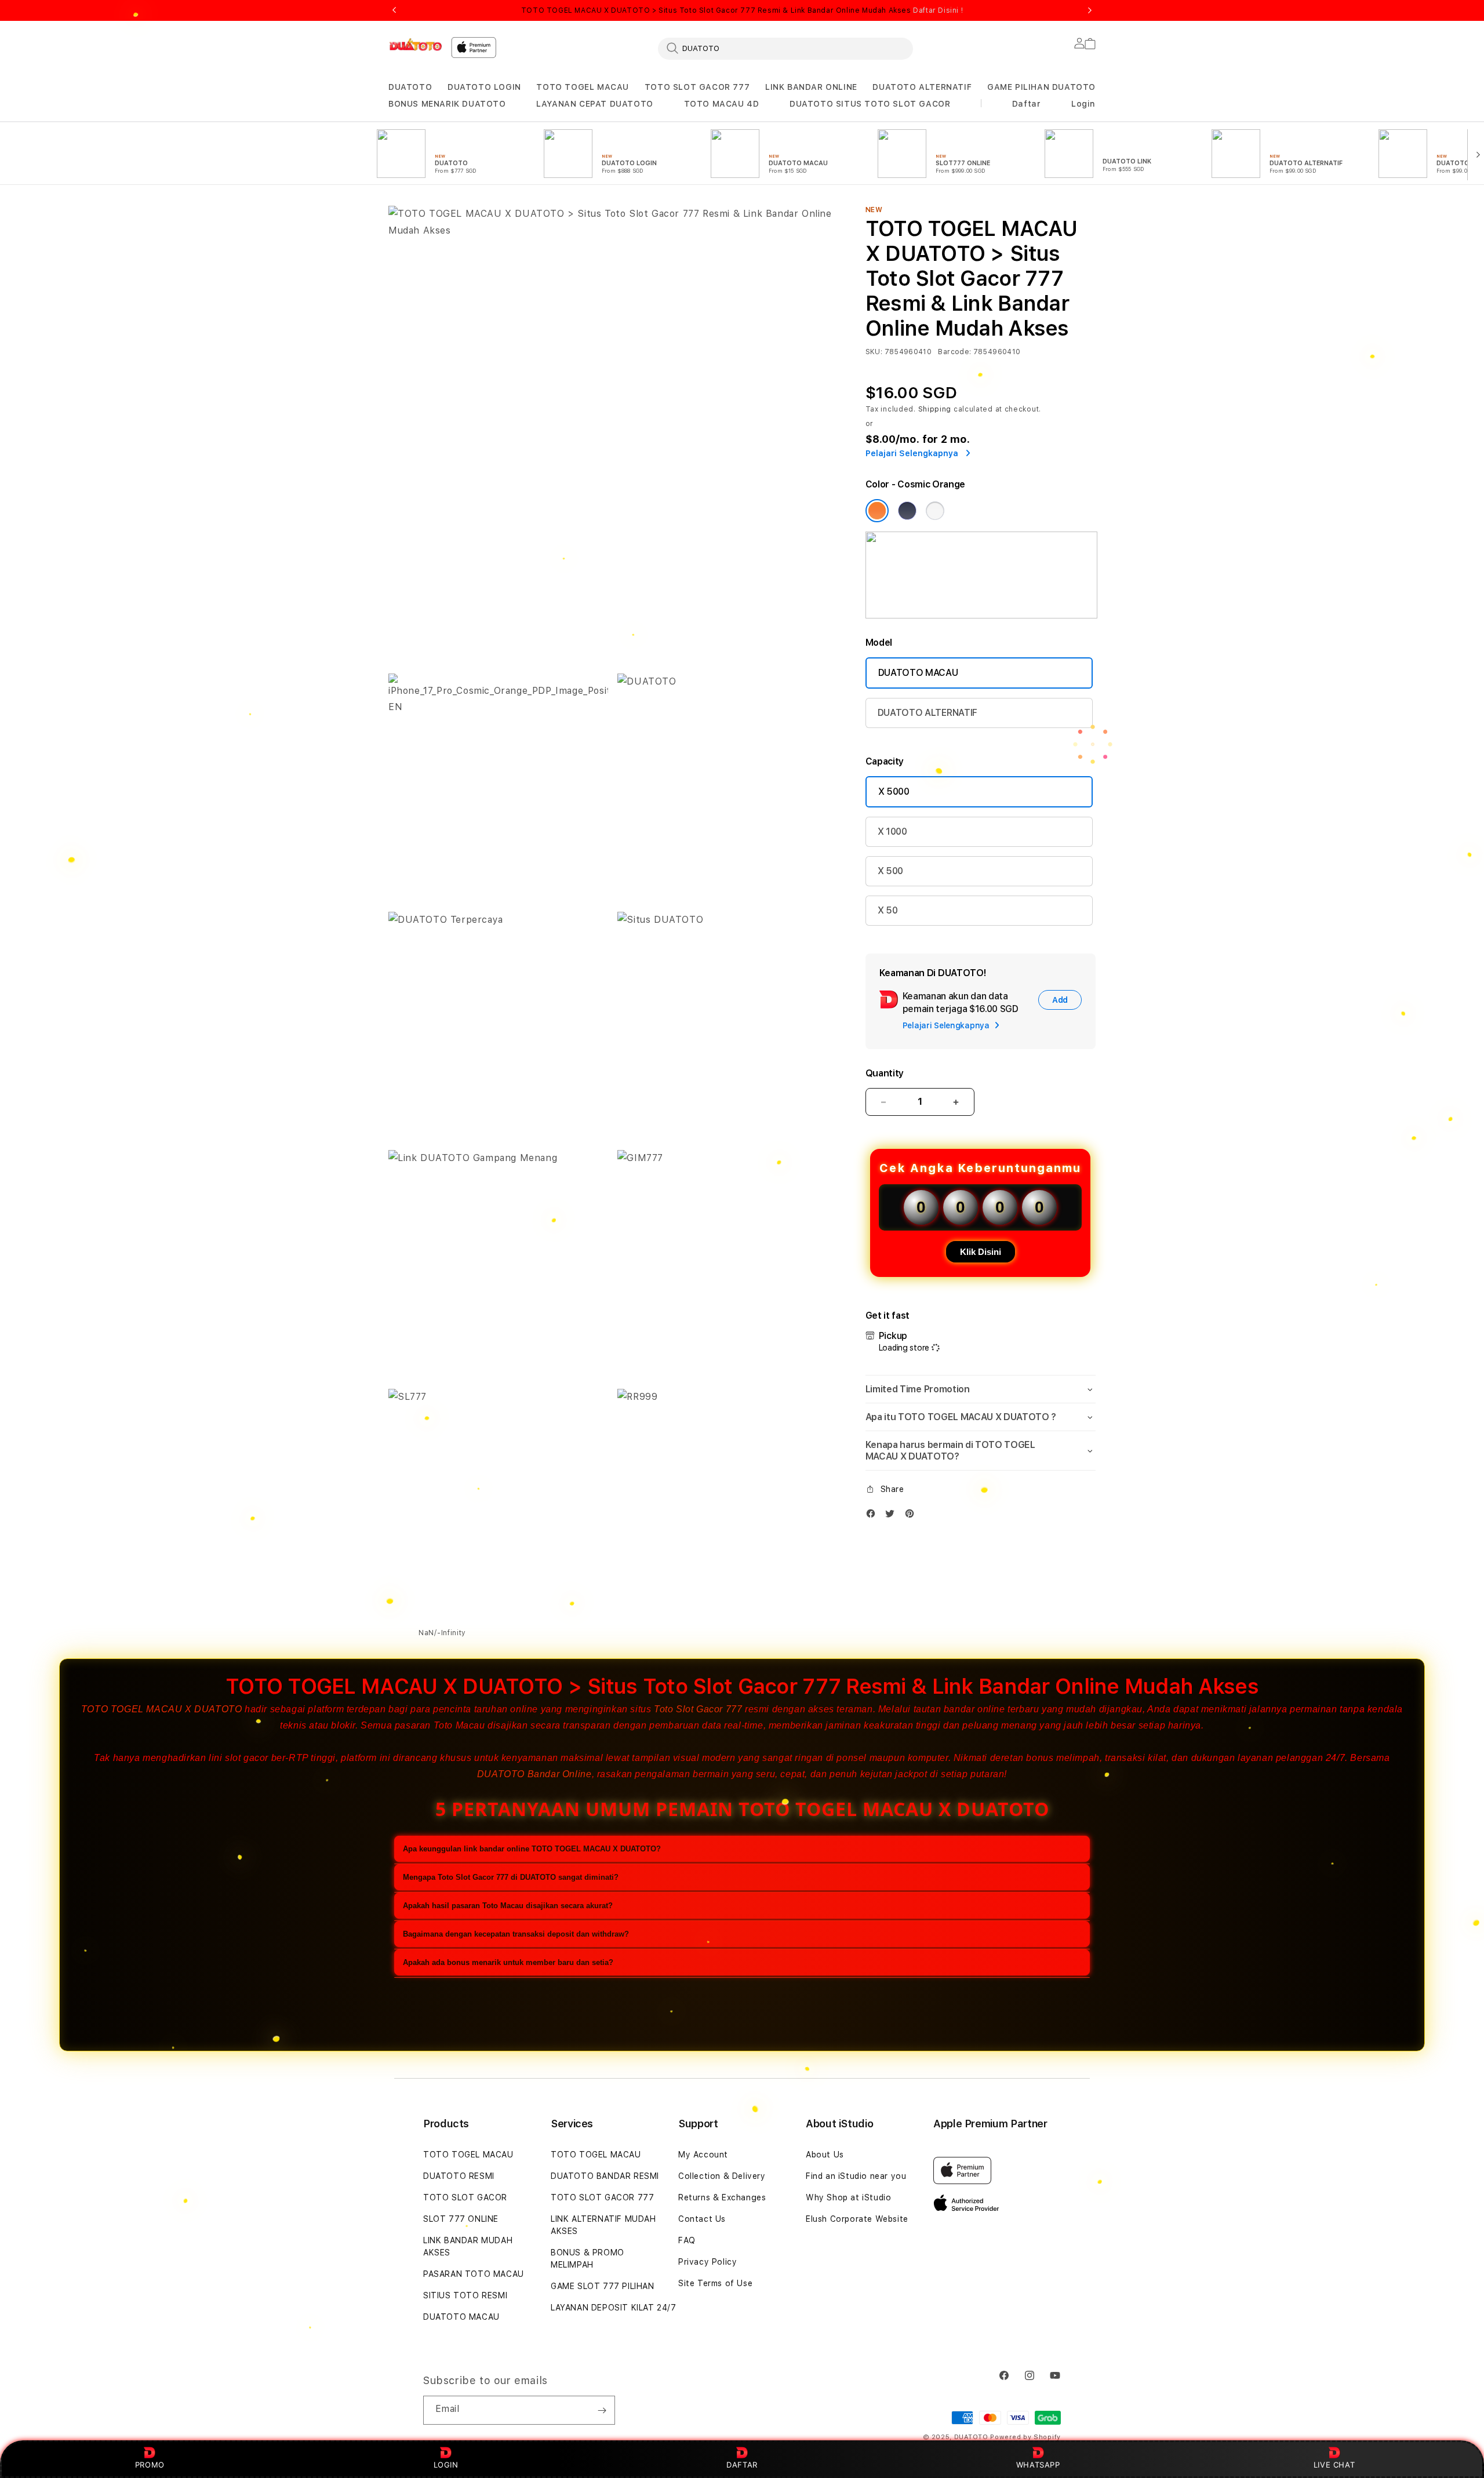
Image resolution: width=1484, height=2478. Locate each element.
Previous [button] (394, 10)
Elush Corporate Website (857, 2219)
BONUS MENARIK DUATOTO (447, 104)
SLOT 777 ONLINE (461, 2219)
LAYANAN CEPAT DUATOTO (595, 104)
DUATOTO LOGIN (484, 87)
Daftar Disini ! (938, 10)
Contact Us (702, 2219)
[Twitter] (893, 1516)
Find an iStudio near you (856, 2176)
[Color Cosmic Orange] (877, 511)
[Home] (415, 45)
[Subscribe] (602, 2410)
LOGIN (446, 2465)
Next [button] (1090, 10)
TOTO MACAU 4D (722, 104)
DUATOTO (410, 87)
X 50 (888, 910)
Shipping (935, 409)
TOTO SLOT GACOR (465, 2197)
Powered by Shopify (1025, 2437)
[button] (410, 87)
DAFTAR (742, 2465)
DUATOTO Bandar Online (534, 1774)
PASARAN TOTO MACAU (474, 2274)
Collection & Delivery (722, 2176)
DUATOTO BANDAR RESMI (605, 2176)
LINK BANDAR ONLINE (811, 87)
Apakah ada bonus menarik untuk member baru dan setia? (508, 1962)
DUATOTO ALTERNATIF (922, 87)
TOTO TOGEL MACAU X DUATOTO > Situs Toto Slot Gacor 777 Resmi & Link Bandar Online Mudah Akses (742, 10)
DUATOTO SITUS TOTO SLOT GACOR (870, 104)
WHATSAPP (1038, 2465)
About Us (825, 2155)
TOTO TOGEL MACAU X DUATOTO (162, 1709)
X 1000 (892, 832)
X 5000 (894, 792)
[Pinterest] (912, 1516)
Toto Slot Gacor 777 (698, 1709)
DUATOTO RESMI (459, 2176)
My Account (703, 2155)
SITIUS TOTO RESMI (465, 2295)
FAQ (687, 2240)
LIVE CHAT (1334, 2465)
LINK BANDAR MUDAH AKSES (468, 2246)
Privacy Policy (708, 2262)
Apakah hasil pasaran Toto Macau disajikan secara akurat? (508, 1906)
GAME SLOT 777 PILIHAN (603, 2286)
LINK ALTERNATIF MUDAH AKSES (603, 2225)
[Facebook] (874, 1516)
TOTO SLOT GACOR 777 (697, 87)
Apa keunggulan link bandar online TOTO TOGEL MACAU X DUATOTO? (532, 1849)
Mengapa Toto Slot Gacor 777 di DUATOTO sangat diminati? (511, 1877)
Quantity (885, 1073)
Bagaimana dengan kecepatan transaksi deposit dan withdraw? (516, 1934)
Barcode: (954, 352)
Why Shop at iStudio (848, 2197)
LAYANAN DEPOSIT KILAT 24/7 (614, 2308)
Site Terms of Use (715, 2283)
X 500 (890, 871)
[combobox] (785, 48)
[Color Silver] (935, 511)
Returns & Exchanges (722, 2197)
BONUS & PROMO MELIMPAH (588, 2259)
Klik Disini (981, 1252)
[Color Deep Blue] (907, 511)
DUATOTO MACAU (918, 673)
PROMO (150, 2465)
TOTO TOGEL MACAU (583, 87)
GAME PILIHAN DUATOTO (1041, 87)
